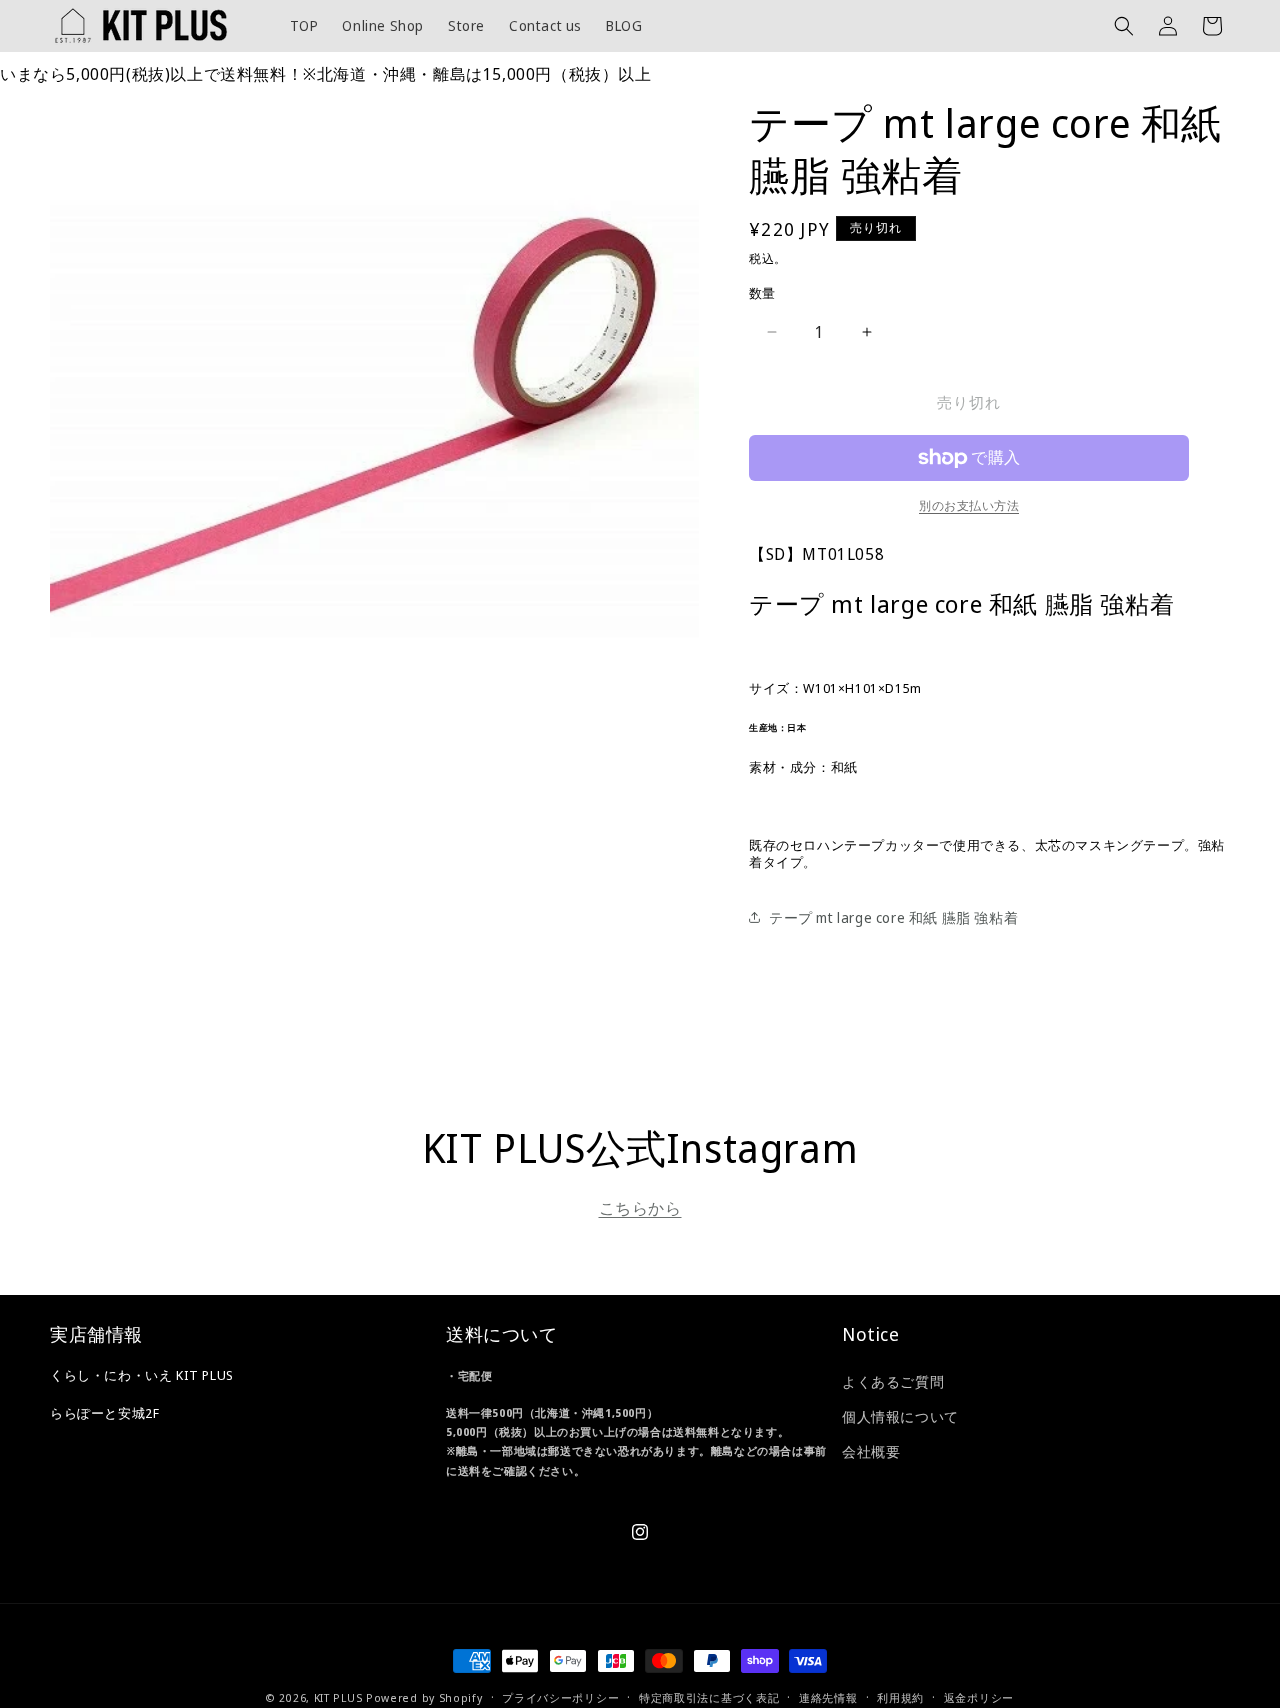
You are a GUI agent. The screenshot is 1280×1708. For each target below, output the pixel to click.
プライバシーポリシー (560, 1697)
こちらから (640, 1208)
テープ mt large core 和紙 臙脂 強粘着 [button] (893, 917)
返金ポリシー (979, 1697)
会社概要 (871, 1451)
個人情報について (900, 1416)
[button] (1124, 26)
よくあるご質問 (893, 1381)
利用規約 (900, 1697)
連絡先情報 (828, 1697)
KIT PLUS (338, 1697)
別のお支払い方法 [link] (969, 505)
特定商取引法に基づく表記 (709, 1697)
